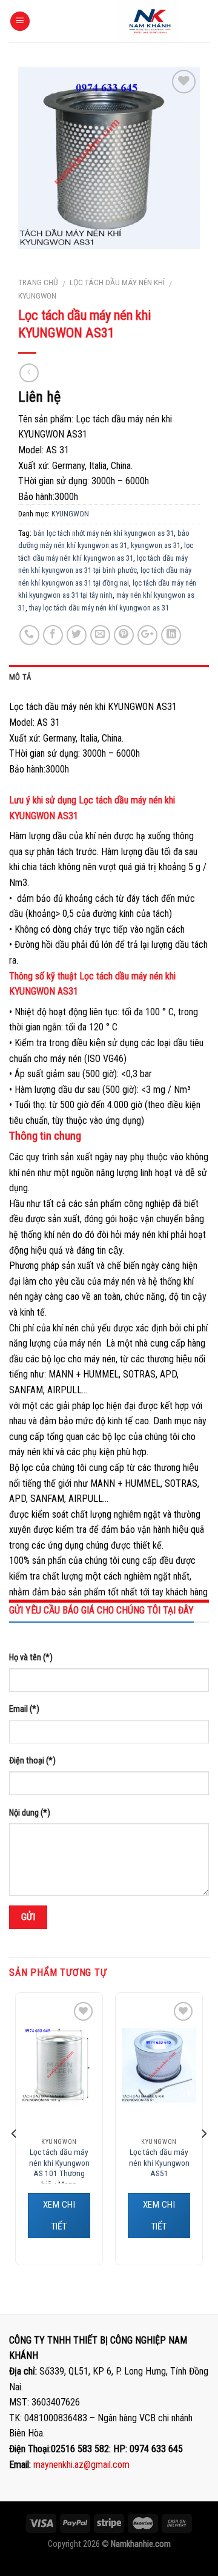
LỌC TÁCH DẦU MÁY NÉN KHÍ (117, 282)
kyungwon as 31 (156, 545)
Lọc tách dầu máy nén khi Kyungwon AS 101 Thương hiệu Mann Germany (59, 2173)
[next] (203, 2134)
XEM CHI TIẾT (59, 2216)
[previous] (15, 2134)
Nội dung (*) (30, 1813)
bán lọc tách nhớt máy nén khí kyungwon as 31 (104, 533)
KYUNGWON (37, 296)
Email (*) (24, 1709)
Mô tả (20, 677)
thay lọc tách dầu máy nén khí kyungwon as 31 (99, 608)
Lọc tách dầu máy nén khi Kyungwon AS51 (159, 2162)
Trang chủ (38, 282)
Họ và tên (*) (31, 1658)
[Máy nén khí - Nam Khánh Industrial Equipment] (150, 21)
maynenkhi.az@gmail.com (81, 2465)
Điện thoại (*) (32, 1761)
